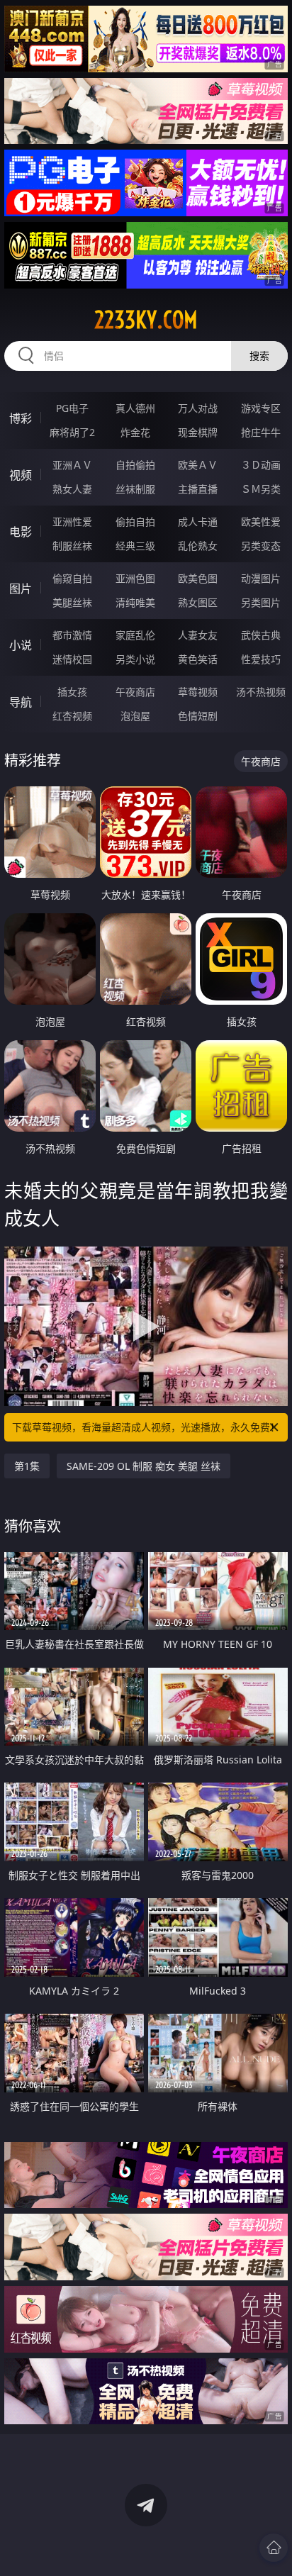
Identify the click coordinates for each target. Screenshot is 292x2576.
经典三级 (135, 546)
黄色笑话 (198, 659)
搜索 (259, 356)
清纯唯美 (135, 602)
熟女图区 (198, 602)
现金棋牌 (198, 432)
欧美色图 (198, 578)
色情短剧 (198, 716)
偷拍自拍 (135, 522)
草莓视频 (198, 692)
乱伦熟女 (198, 546)
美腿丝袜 (72, 602)
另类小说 (135, 659)
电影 (21, 532)
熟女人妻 (72, 489)
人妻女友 (198, 635)
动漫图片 (261, 578)
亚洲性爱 (72, 522)
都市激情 (72, 635)
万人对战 (198, 408)
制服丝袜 (72, 546)
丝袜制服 (135, 489)
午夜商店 (135, 692)
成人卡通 (198, 522)
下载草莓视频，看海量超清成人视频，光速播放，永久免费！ (146, 1427)
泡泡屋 (135, 716)
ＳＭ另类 (261, 489)
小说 (21, 645)
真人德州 (135, 408)
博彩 (21, 418)
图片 (21, 589)
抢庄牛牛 (261, 432)
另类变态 (261, 546)
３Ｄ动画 (261, 465)
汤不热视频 (261, 692)
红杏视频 (72, 716)
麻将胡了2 (72, 432)
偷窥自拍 (72, 578)
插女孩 (72, 692)
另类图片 (261, 602)
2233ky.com (146, 320)
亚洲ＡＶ (72, 465)
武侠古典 (261, 635)
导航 (21, 702)
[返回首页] (274, 2548)
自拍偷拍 (135, 465)
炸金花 (135, 432)
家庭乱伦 (135, 635)
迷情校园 (72, 659)
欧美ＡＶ (198, 465)
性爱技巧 (261, 659)
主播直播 (198, 489)
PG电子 (72, 408)
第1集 (27, 1466)
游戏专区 (261, 408)
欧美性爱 (261, 522)
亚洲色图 (135, 578)
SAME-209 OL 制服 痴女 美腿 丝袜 (144, 1466)
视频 (21, 475)
